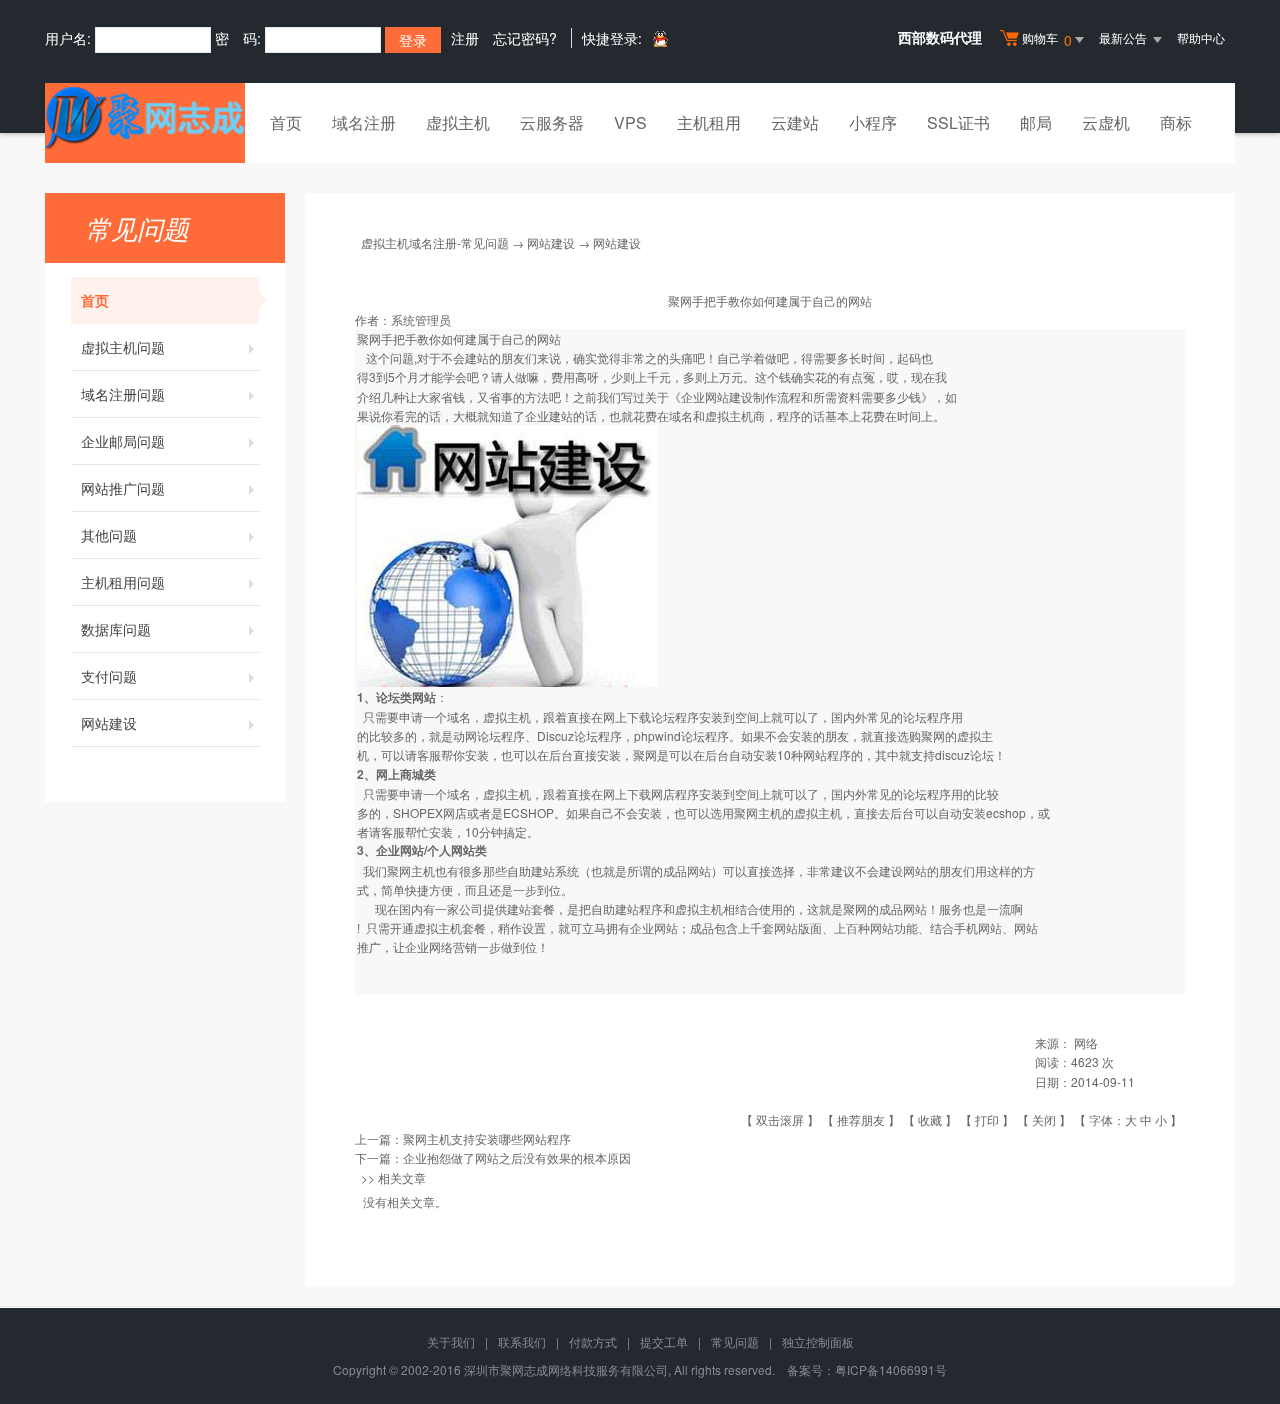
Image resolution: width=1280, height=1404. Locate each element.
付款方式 (593, 1341)
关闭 (1044, 1119)
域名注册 (364, 122)
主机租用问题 (123, 582)
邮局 (1036, 122)
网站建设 (109, 723)
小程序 (873, 122)
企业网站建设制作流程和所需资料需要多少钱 (801, 396)
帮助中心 (1201, 37)
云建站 (795, 122)
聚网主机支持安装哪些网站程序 (487, 1138)
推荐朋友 (861, 1119)
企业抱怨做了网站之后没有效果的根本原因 (517, 1157)
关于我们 (451, 1341)
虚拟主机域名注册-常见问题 (435, 242)
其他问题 (109, 535)
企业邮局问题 (123, 441)
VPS (630, 122)
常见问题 (735, 1341)
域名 (459, 793)
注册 (465, 38)
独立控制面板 (818, 1341)
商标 (1176, 122)
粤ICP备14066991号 (891, 1369)
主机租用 (709, 122)
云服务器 (552, 122)
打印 (987, 1119)
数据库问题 (116, 629)
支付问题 (109, 676)
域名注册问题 (123, 394)
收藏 (930, 1119)
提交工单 (664, 1341)
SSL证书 (958, 122)
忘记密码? (525, 38)
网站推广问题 (123, 488)
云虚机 (1106, 122)
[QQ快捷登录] (659, 38)
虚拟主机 (458, 122)
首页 (286, 122)
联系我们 (522, 1341)
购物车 (1047, 39)
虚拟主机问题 (123, 347)
